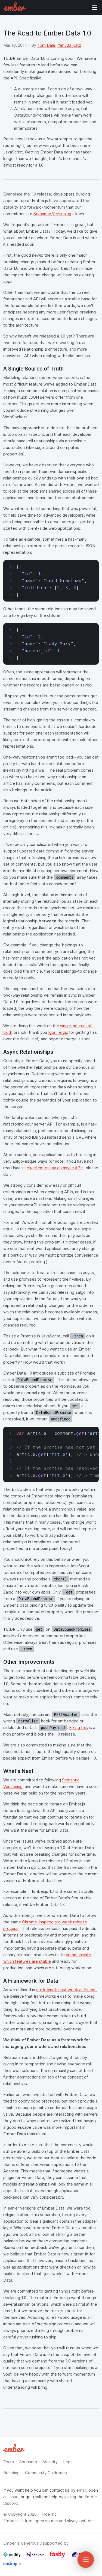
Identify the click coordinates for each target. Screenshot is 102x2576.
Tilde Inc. (49, 2514)
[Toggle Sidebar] (86, 2560)
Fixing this (78, 1727)
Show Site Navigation (94, 8)
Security (50, 2462)
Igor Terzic (58, 1032)
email (81, 2490)
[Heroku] (35, 2557)
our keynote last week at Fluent (66, 1990)
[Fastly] (58, 2557)
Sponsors (28, 2462)
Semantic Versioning (52, 214)
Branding (11, 2473)
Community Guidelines (46, 2473)
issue (14, 2497)
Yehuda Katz (69, 45)
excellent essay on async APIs (55, 1168)
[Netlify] (13, 2557)
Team (9, 2462)
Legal (68, 2462)
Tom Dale (46, 45)
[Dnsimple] (12, 2566)
